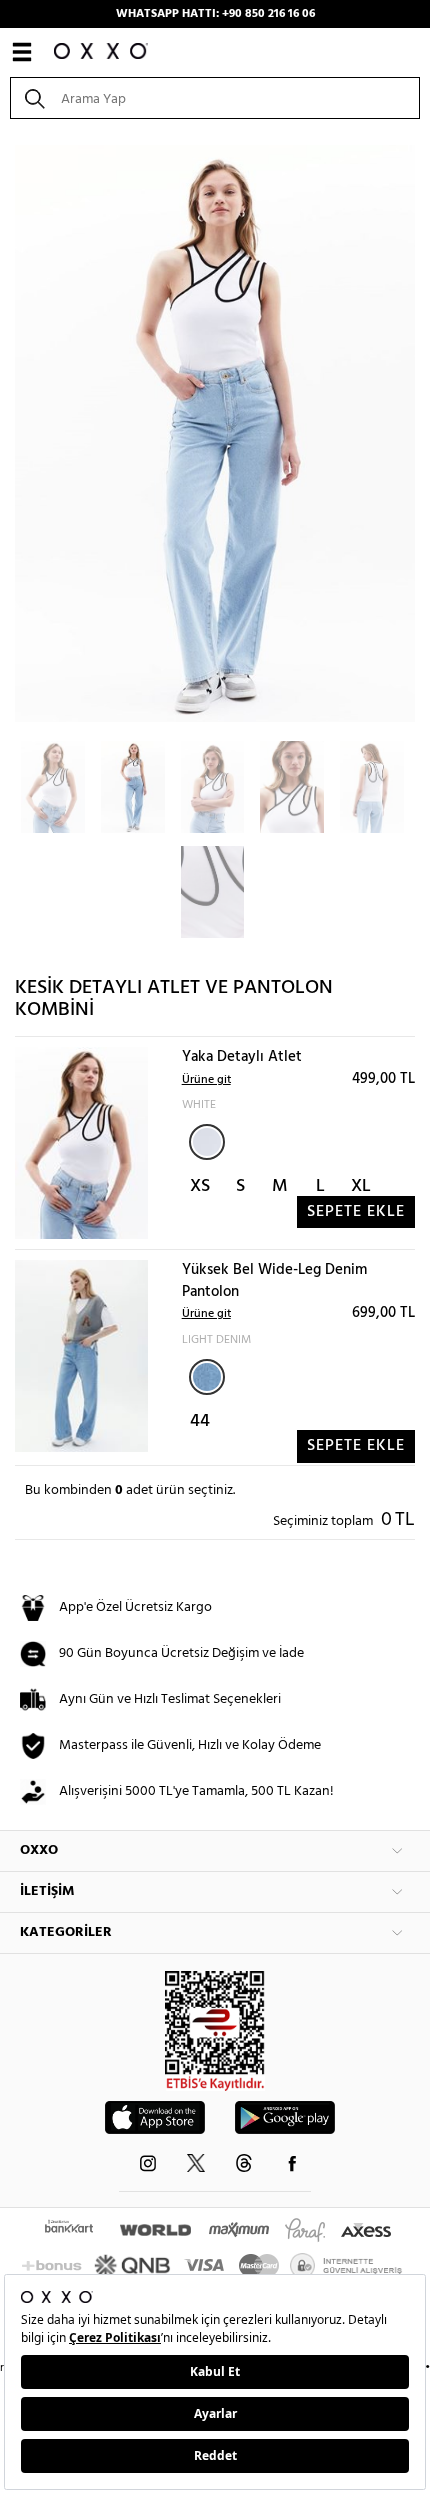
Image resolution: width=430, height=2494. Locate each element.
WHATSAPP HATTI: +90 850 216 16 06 (215, 14)
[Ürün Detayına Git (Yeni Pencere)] (81, 1143)
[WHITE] (207, 1142)
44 (200, 1421)
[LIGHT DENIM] (207, 1377)
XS (200, 1186)
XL (361, 1186)
